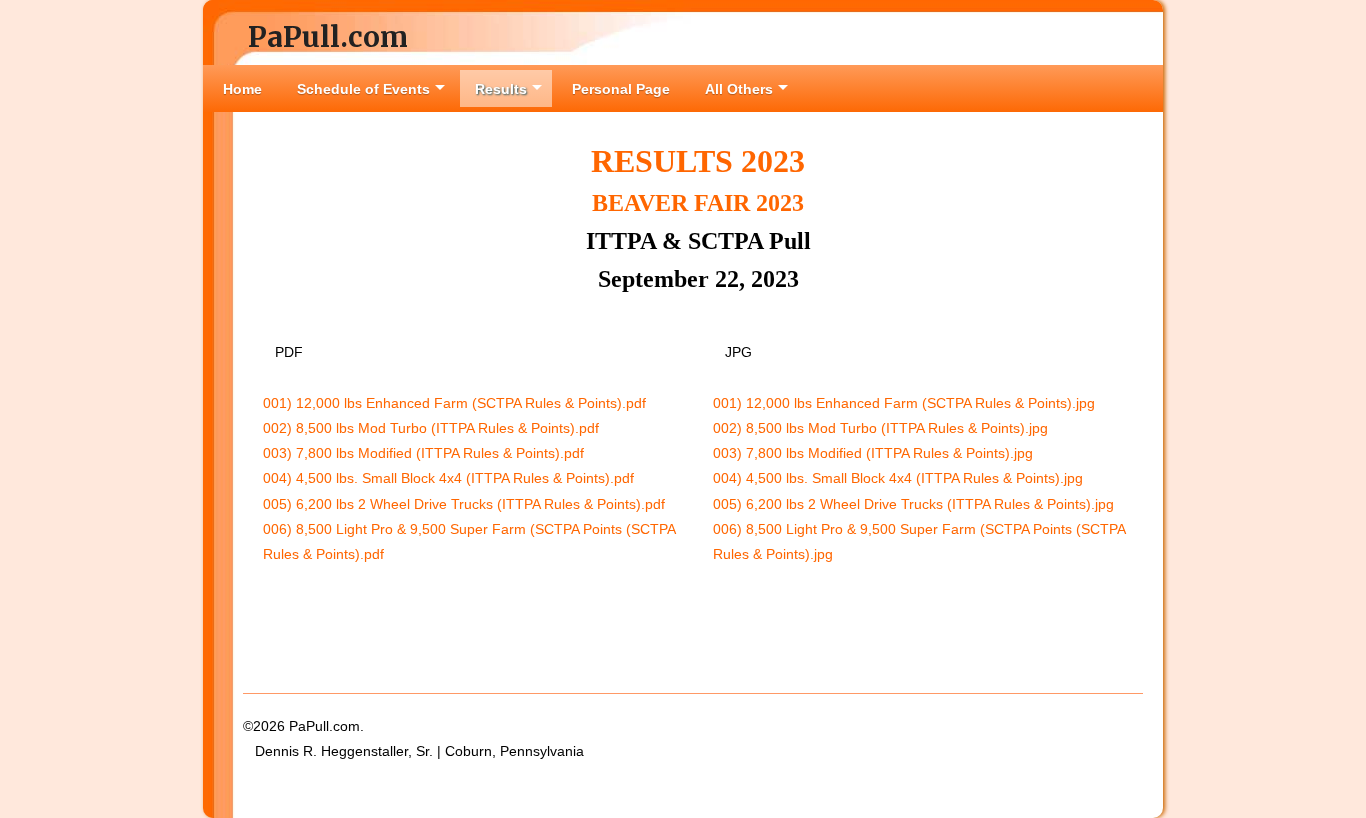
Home (242, 89)
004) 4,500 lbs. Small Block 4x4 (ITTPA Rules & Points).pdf (448, 478)
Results (501, 89)
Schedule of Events (363, 89)
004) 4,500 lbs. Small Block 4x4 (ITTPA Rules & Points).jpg (898, 478)
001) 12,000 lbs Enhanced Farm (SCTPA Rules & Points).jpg (904, 403)
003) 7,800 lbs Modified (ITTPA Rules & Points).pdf (423, 453)
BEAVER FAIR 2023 (698, 203)
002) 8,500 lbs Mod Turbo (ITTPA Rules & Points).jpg (880, 428)
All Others (739, 89)
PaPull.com (328, 37)
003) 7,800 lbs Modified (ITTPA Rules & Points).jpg (873, 453)
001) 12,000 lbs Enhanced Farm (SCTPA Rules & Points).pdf (454, 403)
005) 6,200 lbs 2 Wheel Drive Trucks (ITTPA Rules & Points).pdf (464, 504)
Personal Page (621, 89)
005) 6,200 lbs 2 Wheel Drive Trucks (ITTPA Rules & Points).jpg (913, 504)
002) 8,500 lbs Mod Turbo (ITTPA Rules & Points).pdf (431, 428)
